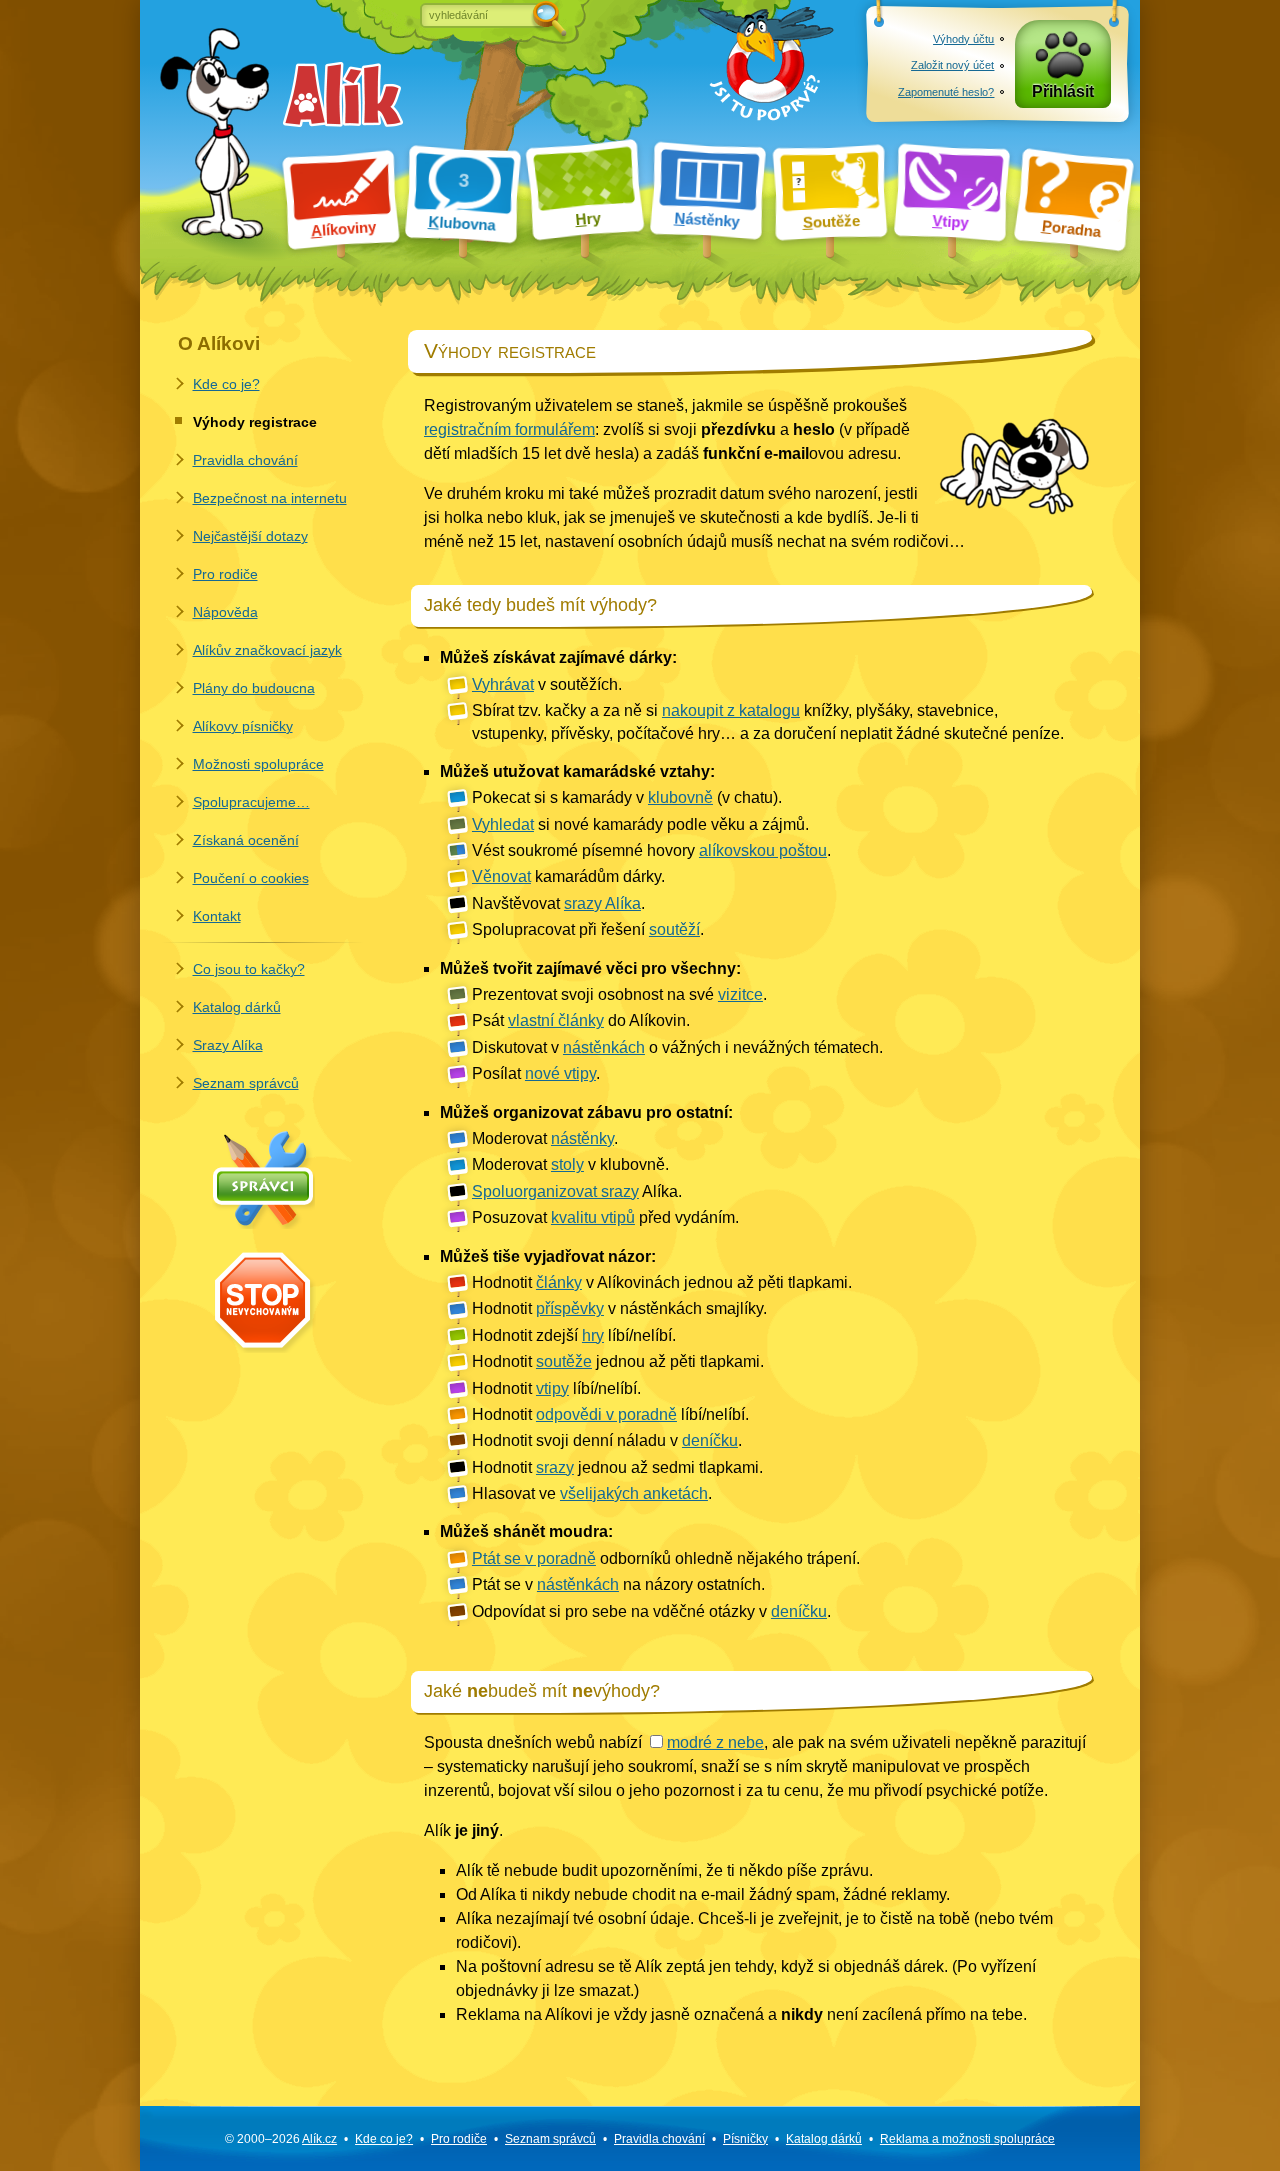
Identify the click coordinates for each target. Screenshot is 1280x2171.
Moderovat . (545, 1138)
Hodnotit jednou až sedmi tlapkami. (617, 1467)
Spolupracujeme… (251, 802)
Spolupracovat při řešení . (588, 929)
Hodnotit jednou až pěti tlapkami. (618, 1361)
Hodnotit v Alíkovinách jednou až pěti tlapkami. (662, 1282)
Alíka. (577, 1191)
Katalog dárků (237, 1007)
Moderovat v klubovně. (570, 1164)
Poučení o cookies (251, 878)
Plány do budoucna (254, 688)
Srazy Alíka (228, 1045)
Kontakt (217, 916)
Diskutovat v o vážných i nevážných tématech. (677, 1047)
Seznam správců (246, 1083)
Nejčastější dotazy (250, 536)
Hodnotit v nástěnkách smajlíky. (619, 1308)
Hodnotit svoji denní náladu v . (607, 1440)
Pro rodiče (225, 574)
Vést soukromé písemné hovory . (651, 850)
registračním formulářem (509, 429)
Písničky (745, 2139)
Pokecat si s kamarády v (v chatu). (627, 797)
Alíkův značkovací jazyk (267, 650)
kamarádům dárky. (568, 876)
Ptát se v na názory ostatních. (618, 1584)
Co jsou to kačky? (249, 969)
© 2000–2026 (281, 2139)
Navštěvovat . (558, 903)
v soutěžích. (547, 684)
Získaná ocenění (246, 840)
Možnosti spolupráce (258, 764)
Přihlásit (1063, 91)
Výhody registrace (255, 422)
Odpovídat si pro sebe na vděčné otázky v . (651, 1611)
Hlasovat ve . (592, 1493)
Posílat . (536, 1073)
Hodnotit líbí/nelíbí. (556, 1388)
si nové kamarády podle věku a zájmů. (640, 824)
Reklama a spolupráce (967, 2139)
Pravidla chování (245, 460)
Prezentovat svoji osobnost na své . (619, 994)
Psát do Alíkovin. (581, 1020)
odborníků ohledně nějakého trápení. (666, 1558)
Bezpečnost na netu (270, 498)
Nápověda (225, 612)
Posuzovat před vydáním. (605, 1217)
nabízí (681, 1742)
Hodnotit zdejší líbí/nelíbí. (574, 1335)
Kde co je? (226, 384)
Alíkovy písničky (243, 726)
